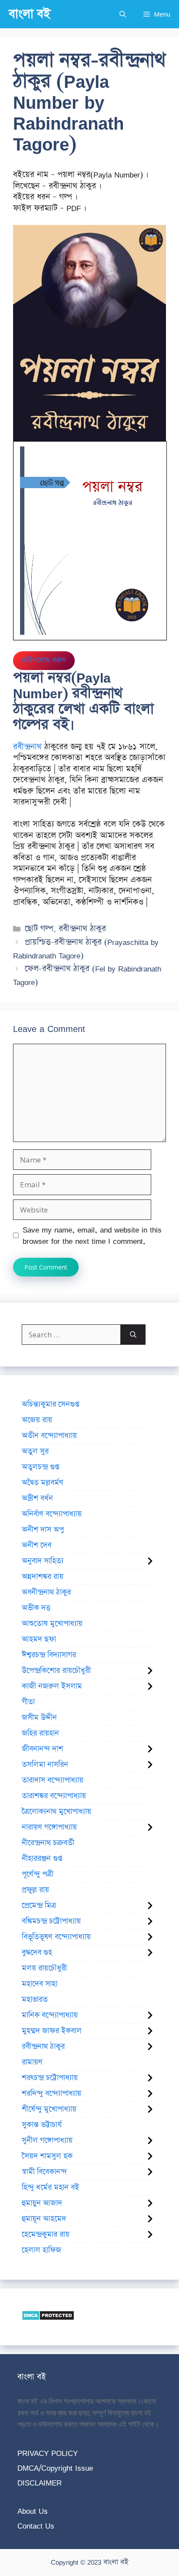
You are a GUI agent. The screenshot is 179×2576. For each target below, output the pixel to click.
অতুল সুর (35, 1451)
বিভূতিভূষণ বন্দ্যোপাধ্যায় (56, 1937)
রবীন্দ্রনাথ (27, 747)
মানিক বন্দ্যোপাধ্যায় (50, 2015)
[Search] (133, 1335)
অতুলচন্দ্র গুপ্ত (40, 1467)
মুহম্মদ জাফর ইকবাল (52, 2031)
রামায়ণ (32, 2062)
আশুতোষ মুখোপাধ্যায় (52, 1624)
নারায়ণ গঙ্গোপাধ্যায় (49, 1827)
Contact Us (36, 2526)
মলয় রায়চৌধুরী (44, 1968)
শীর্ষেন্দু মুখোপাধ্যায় (49, 2109)
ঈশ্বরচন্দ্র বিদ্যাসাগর (49, 1655)
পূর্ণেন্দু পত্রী (38, 1874)
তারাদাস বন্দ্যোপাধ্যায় (53, 1780)
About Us (33, 2511)
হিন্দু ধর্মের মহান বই (50, 2187)
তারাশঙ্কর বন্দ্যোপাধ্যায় (54, 1796)
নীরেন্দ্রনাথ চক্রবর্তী (48, 1843)
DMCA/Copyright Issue (55, 2468)
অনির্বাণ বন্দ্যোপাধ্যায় (52, 1514)
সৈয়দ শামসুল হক (47, 2156)
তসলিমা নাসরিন (45, 1765)
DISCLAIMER (40, 2483)
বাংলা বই (30, 14)
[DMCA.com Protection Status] (48, 2318)
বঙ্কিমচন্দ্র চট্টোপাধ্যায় (51, 1921)
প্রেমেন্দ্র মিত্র (39, 1906)
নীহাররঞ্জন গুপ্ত (42, 1859)
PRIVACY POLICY (48, 2453)
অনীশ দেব (36, 1545)
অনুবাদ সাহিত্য (43, 1561)
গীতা (28, 1702)
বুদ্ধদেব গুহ (37, 1953)
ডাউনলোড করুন (44, 660)
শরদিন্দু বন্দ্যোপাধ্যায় (51, 2094)
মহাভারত (35, 2000)
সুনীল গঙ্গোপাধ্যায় (47, 2141)
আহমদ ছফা (39, 1639)
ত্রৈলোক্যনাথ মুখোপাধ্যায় (56, 1812)
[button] (123, 14)
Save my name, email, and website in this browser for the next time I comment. (92, 1235)
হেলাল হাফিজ (41, 2250)
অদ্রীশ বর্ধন (37, 1498)
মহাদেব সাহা (40, 1984)
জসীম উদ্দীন (39, 1718)
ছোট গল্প (39, 929)
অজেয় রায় (37, 1420)
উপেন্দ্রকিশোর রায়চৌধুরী (56, 1671)
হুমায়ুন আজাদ (42, 2203)
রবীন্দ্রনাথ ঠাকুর (82, 929)
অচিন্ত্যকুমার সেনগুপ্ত (50, 1404)
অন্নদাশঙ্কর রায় (43, 1577)
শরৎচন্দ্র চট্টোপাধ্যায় (50, 2078)
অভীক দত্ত (36, 1608)
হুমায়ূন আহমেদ (44, 2219)
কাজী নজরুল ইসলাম (52, 1686)
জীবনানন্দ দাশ (42, 1749)
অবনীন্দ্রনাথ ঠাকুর (46, 1592)
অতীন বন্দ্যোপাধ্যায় (49, 1436)
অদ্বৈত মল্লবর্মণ (43, 1483)
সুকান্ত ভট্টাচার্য (42, 2125)
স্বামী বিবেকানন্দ (44, 2172)
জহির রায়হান (40, 1733)
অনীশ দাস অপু (43, 1530)
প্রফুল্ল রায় (35, 1890)
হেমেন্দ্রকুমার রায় (46, 2234)
